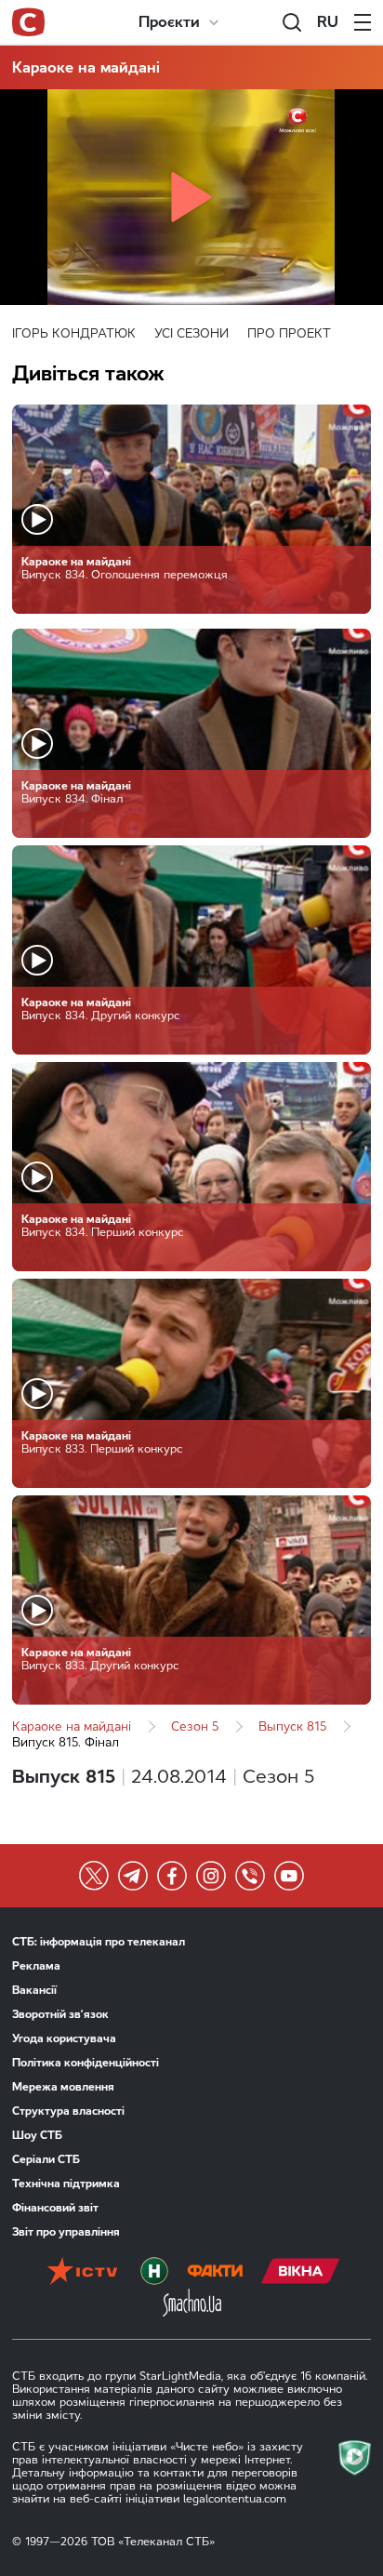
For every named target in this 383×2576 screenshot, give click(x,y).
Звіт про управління (66, 2232)
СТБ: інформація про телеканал (99, 1942)
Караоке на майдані (86, 67)
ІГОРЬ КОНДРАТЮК (74, 333)
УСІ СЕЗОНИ (191, 333)
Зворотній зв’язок (60, 2014)
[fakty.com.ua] (215, 2273)
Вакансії (34, 1990)
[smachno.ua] (192, 2304)
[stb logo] (28, 22)
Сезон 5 (195, 1726)
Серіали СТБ (46, 2159)
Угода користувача (64, 2038)
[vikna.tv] (301, 2273)
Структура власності (68, 2111)
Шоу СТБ (37, 2135)
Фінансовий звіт (55, 2208)
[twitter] (94, 1876)
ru (328, 22)
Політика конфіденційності (86, 2063)
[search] (292, 22)
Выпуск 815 (292, 1726)
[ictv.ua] (82, 2273)
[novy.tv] (154, 2273)
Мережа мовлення (63, 2087)
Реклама (36, 1966)
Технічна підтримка (66, 2184)
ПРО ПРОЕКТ (289, 333)
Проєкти (169, 22)
